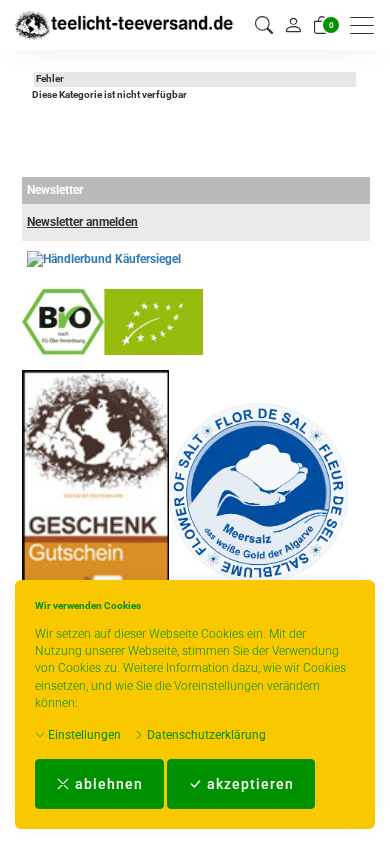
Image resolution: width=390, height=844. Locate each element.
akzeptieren (248, 784)
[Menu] (367, 25)
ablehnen (107, 784)
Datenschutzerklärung (205, 735)
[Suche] (264, 25)
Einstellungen (83, 735)
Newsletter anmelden (82, 222)
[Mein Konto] (293, 25)
